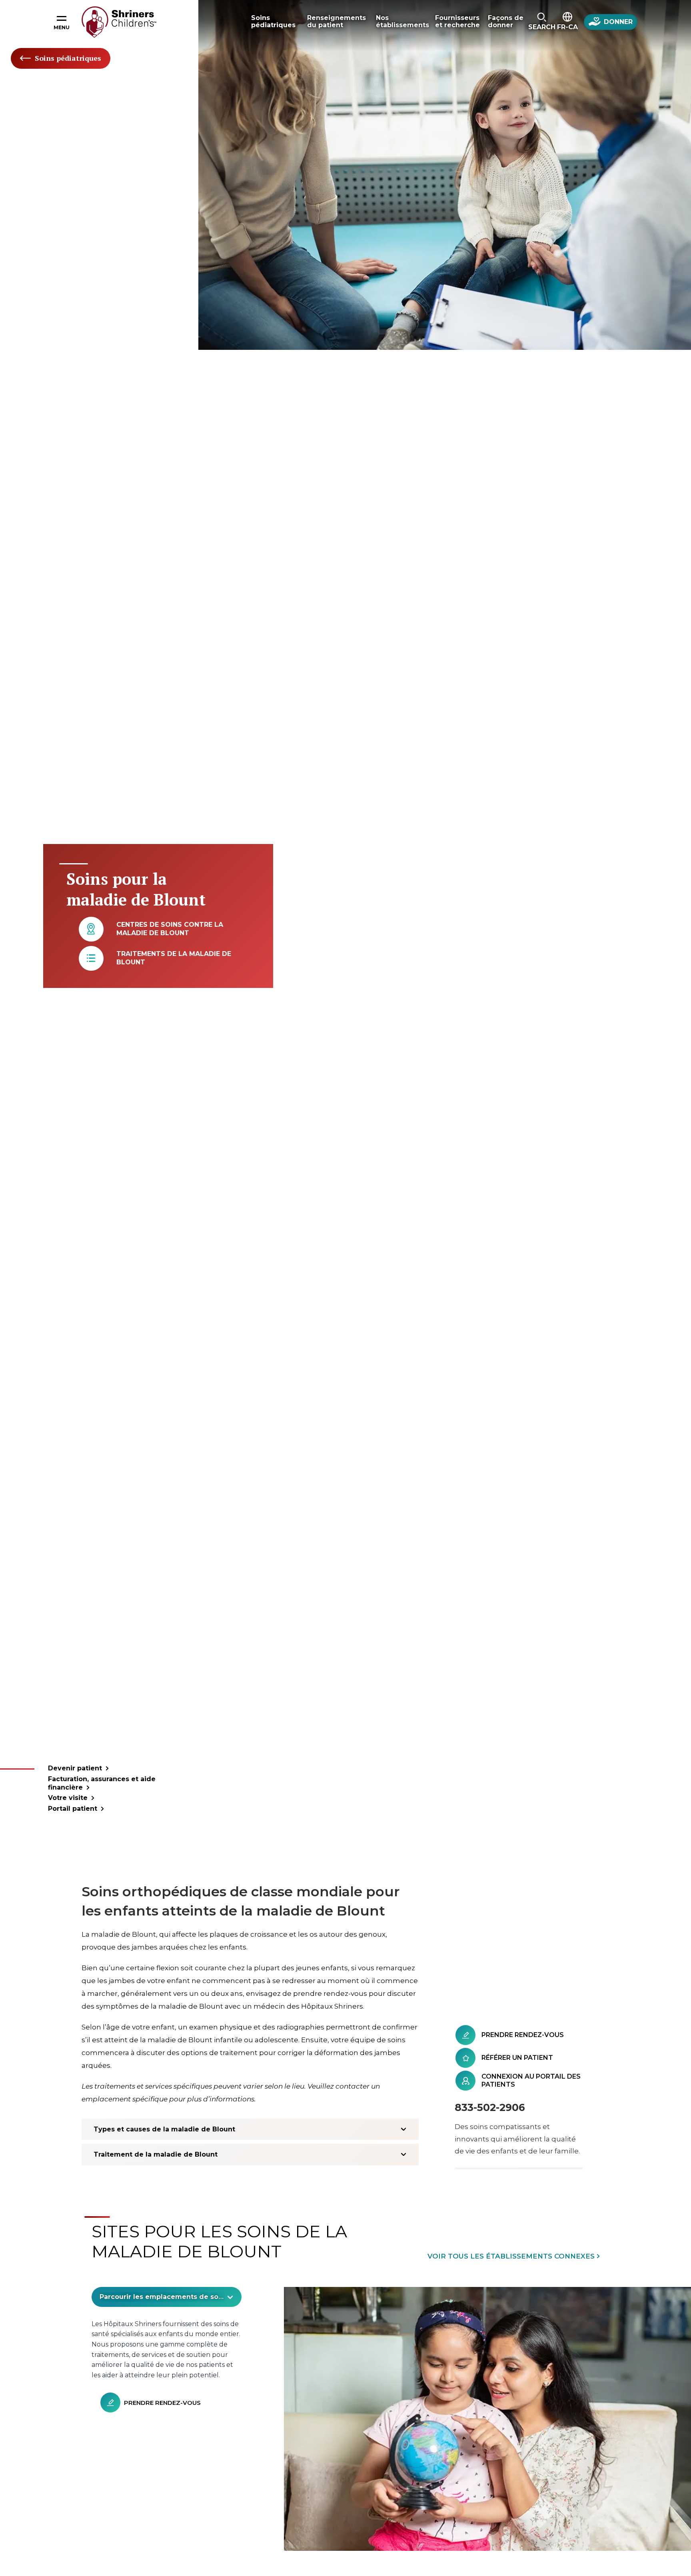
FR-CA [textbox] (567, 27)
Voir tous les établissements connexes (511, 2256)
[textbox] (162, 2297)
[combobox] (167, 2297)
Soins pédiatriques (68, 58)
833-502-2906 (490, 2107)
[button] (542, 22)
